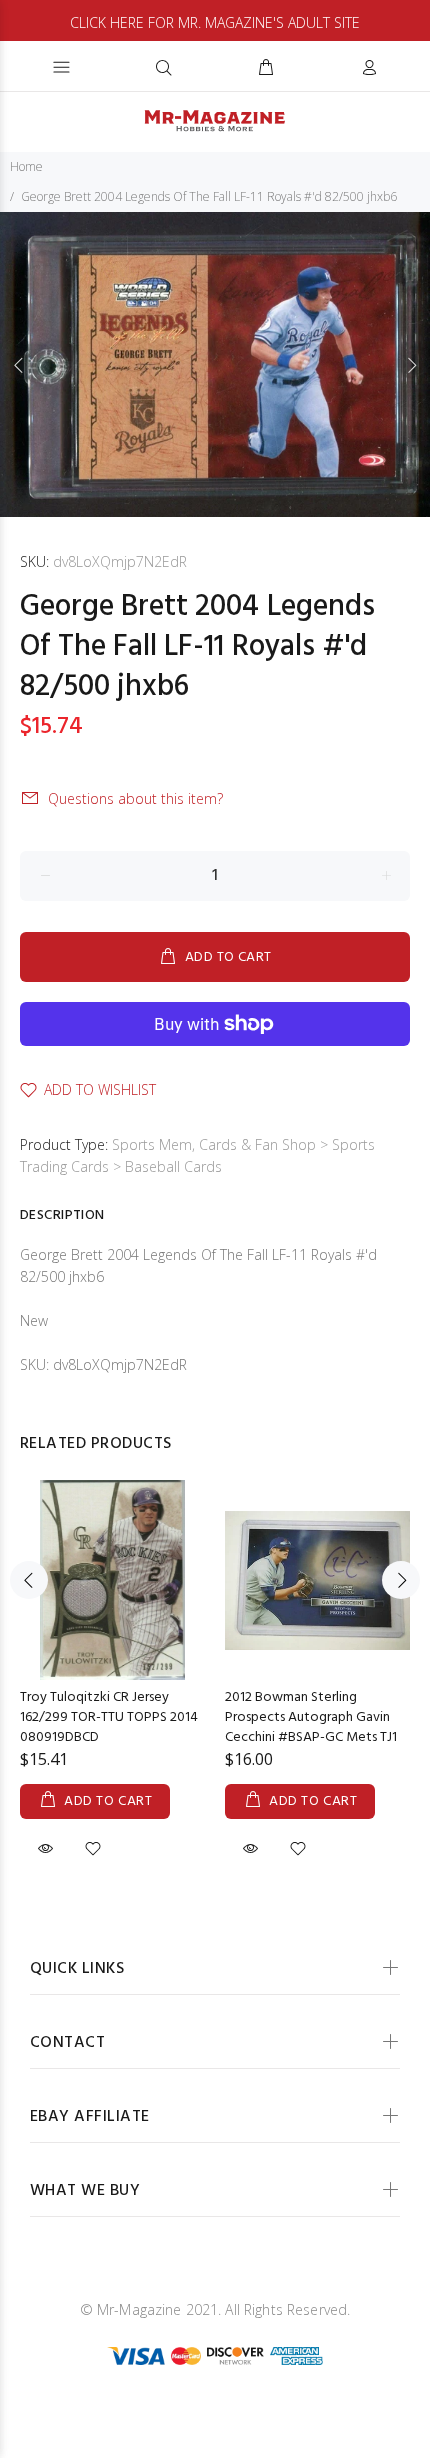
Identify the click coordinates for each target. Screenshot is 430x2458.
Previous (19, 365)
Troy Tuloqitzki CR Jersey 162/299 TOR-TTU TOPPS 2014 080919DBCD (109, 1717)
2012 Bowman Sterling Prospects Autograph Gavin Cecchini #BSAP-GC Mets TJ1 (311, 1717)
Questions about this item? (135, 798)
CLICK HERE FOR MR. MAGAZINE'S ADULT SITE (215, 22)
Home (26, 166)
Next (411, 365)
